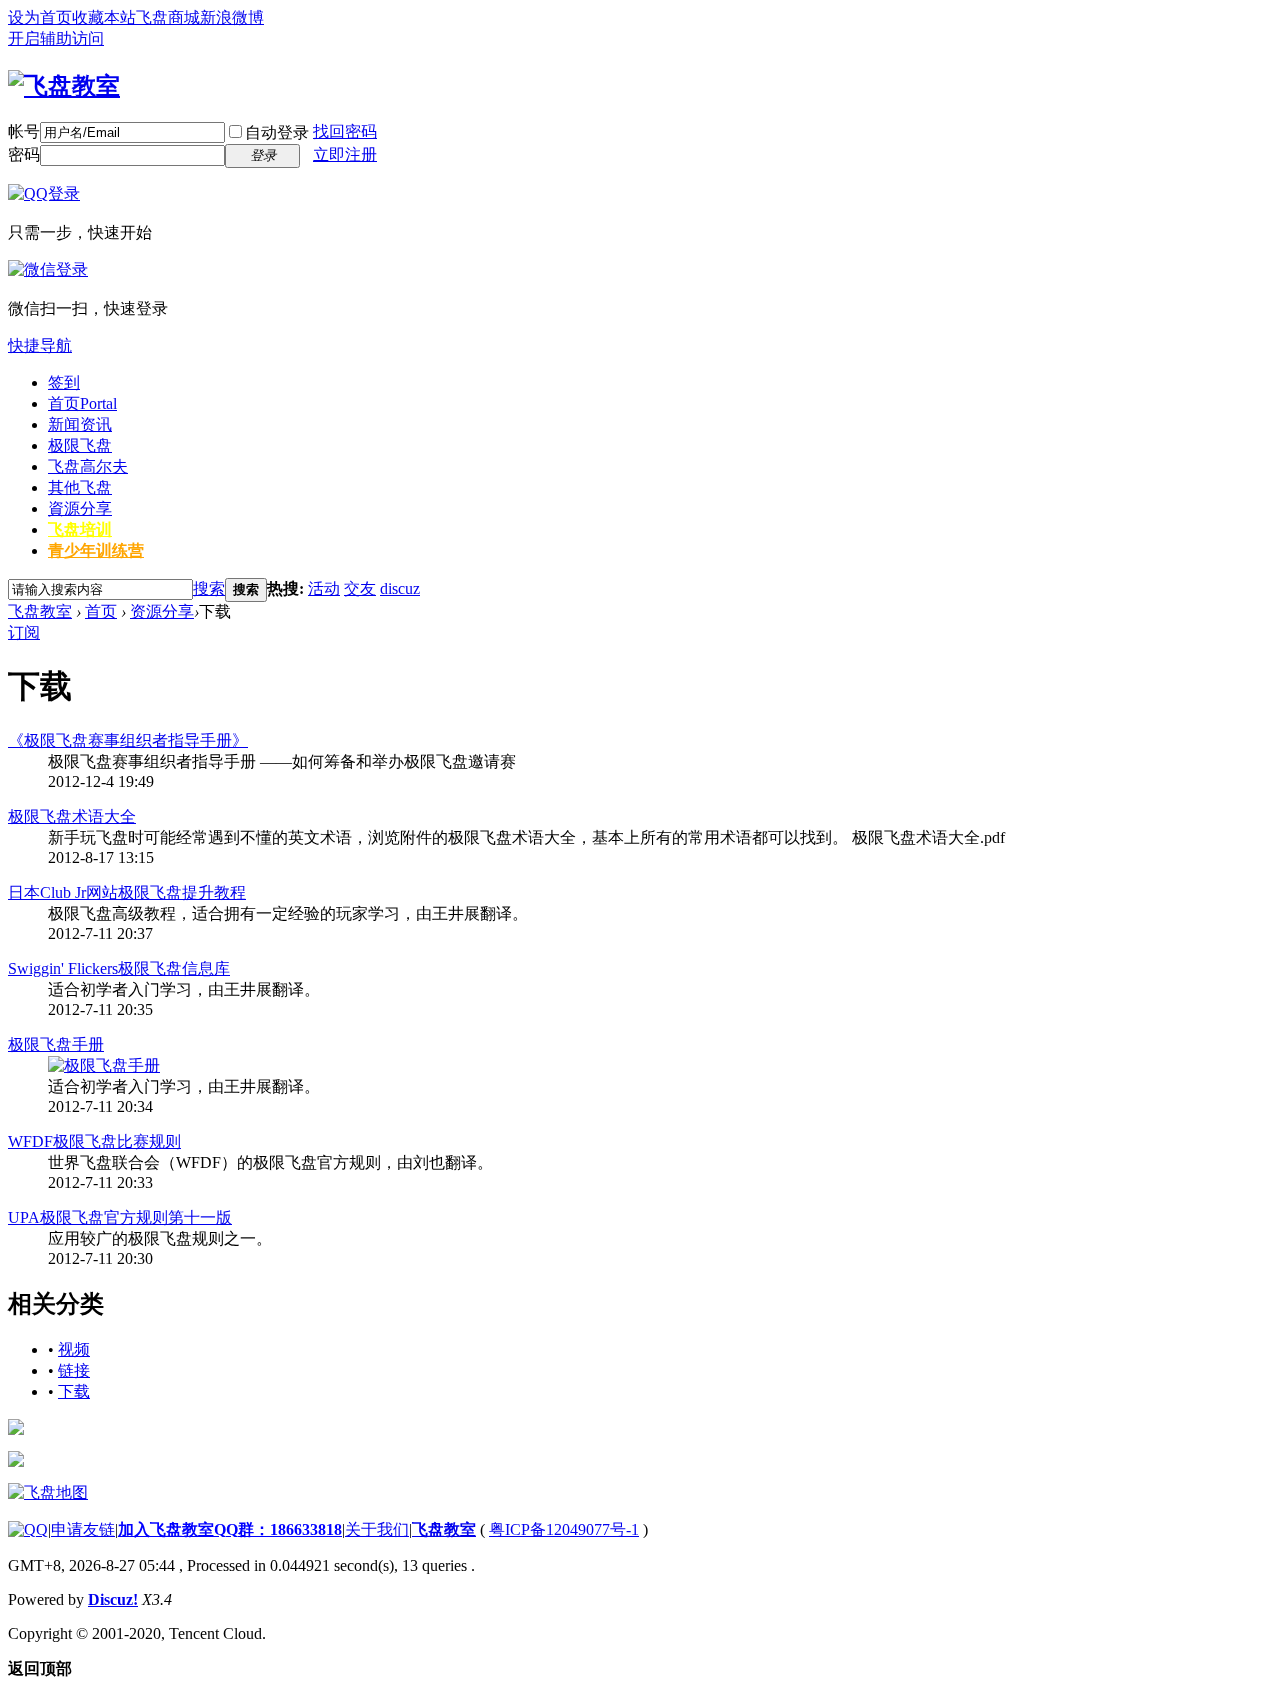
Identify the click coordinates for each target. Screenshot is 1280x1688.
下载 (74, 1391)
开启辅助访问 (56, 38)
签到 (64, 382)
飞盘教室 (40, 611)
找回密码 (345, 131)
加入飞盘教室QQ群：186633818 (230, 1529)
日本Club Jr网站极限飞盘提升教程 (127, 892)
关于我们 (377, 1529)
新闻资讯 (80, 424)
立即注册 (345, 154)
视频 (74, 1349)
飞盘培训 (80, 529)
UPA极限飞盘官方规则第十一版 (120, 1217)
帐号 (24, 131)
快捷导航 (40, 345)
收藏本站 (104, 17)
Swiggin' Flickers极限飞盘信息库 (119, 968)
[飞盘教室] (64, 86)
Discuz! (113, 1599)
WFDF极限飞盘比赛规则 (94, 1141)
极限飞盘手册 (56, 1044)
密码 (24, 154)
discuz (400, 588)
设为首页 (40, 17)
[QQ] (28, 1529)
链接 (74, 1370)
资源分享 (162, 611)
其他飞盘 (80, 487)
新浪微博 (232, 17)
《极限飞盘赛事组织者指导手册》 (128, 740)
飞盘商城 (168, 17)
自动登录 (277, 132)
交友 (360, 588)
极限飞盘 (80, 445)
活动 (324, 588)
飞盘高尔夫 (88, 466)
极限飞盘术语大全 (72, 816)
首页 (82, 403)
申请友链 (83, 1529)
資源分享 (80, 508)
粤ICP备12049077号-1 (564, 1529)
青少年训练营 (96, 550)
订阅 (24, 632)
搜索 (209, 588)
